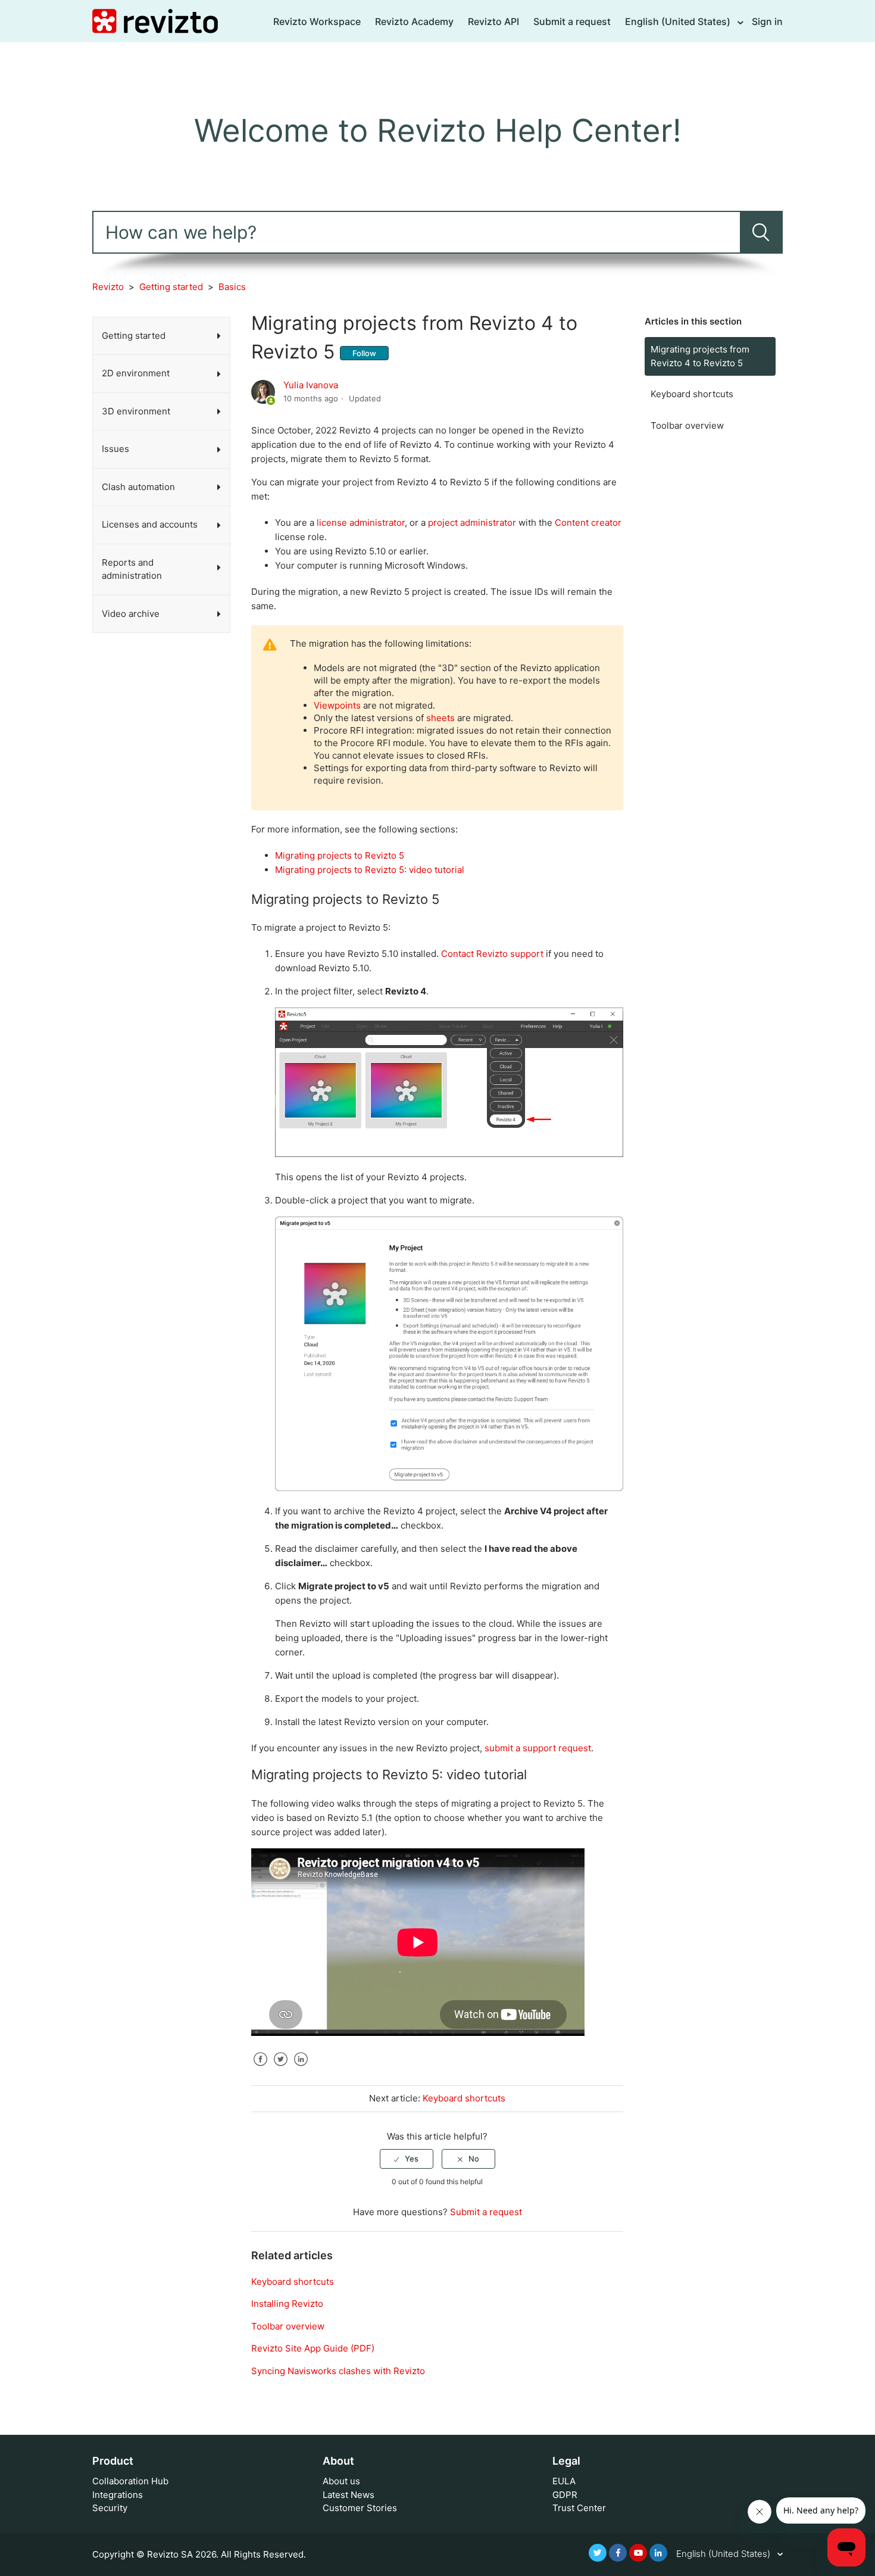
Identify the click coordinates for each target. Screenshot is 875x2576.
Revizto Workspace (317, 21)
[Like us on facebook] (618, 2553)
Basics (232, 287)
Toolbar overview (687, 425)
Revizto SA (170, 2554)
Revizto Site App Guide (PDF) (313, 2348)
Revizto (108, 287)
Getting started (171, 287)
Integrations (118, 2495)
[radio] (407, 2159)
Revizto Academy (414, 21)
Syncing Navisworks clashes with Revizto (338, 2371)
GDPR (565, 2495)
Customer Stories (360, 2508)
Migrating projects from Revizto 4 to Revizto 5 (700, 356)
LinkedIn (301, 2068)
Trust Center (579, 2508)
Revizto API (493, 21)
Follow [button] (364, 353)
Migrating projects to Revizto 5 (340, 855)
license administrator (361, 523)
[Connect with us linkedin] (658, 2553)
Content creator (588, 523)
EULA (564, 2481)
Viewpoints (337, 705)
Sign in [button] (767, 21)
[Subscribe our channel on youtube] (638, 2553)
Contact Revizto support (492, 954)
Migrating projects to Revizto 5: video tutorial (370, 870)
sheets (440, 718)
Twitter (280, 2068)
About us (341, 2481)
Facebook (260, 2068)
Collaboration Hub (130, 2481)
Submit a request (572, 21)
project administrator (472, 523)
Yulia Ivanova (311, 385)
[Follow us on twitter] (598, 2553)
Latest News (349, 2495)
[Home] (155, 21)
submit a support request (538, 1748)
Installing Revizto (287, 2304)
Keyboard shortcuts (692, 394)
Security (110, 2508)
